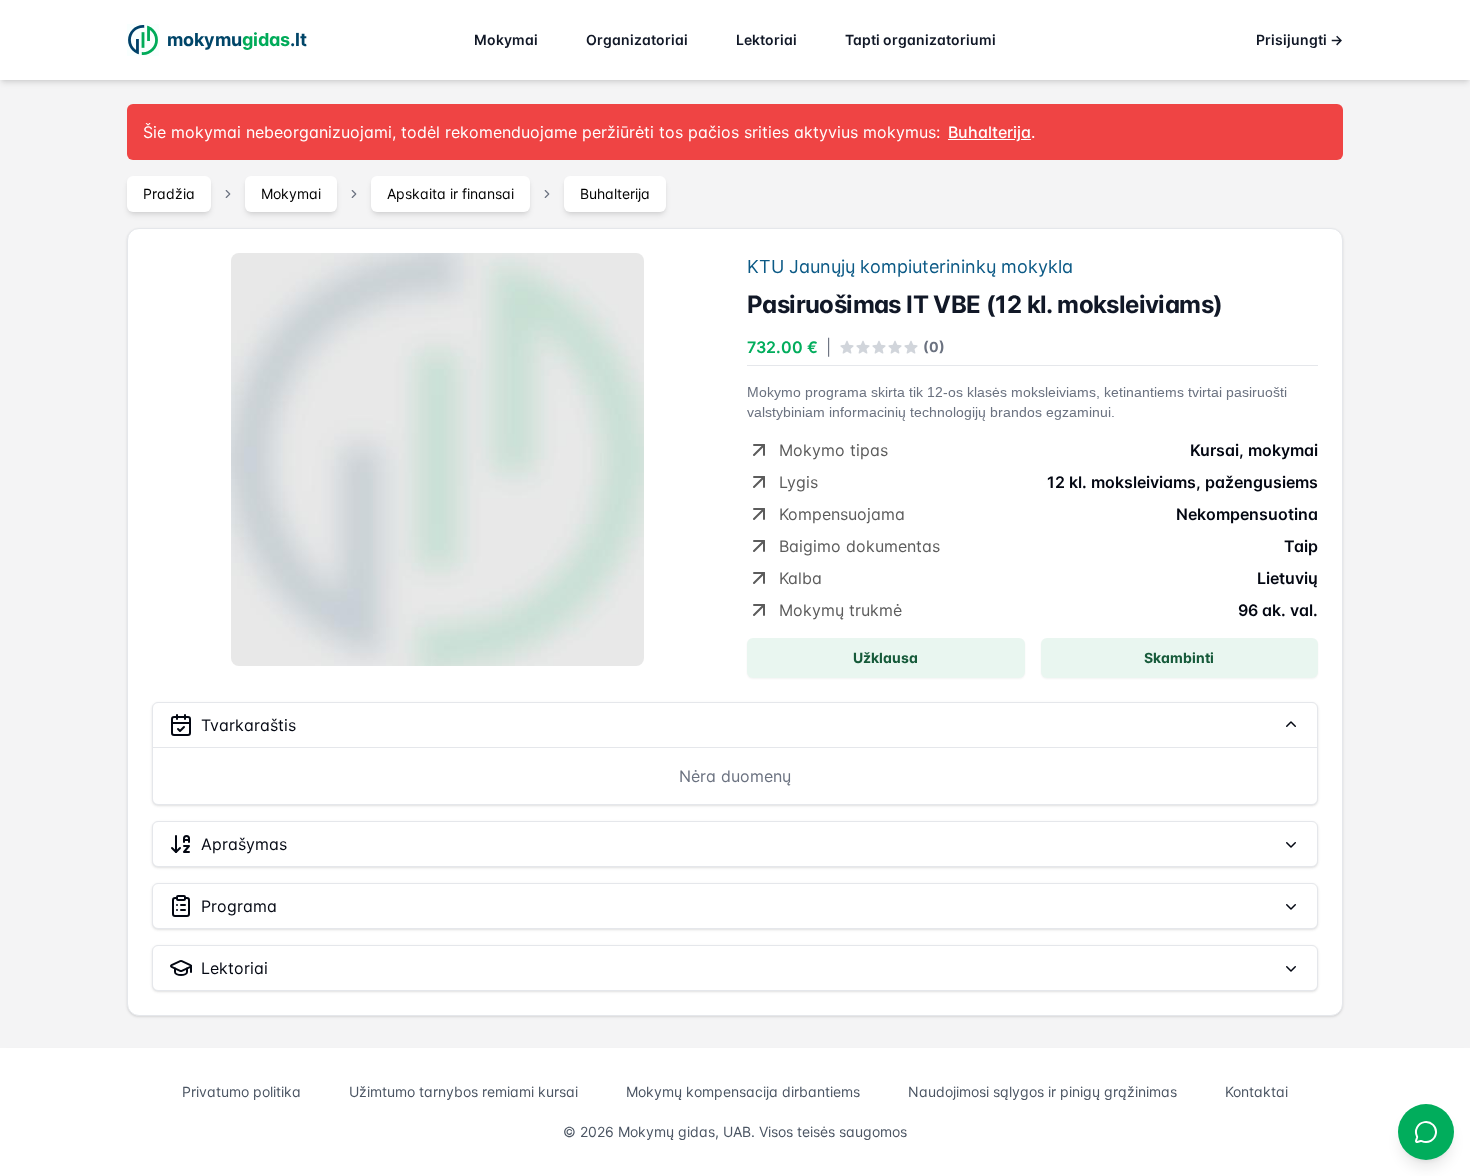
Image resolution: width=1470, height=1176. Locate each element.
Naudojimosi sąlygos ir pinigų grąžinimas (1042, 1091)
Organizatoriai (637, 39)
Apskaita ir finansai (450, 193)
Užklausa (885, 657)
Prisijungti (1299, 39)
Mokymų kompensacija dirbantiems (743, 1091)
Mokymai (506, 39)
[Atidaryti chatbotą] (1426, 1132)
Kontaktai (1256, 1091)
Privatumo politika (241, 1091)
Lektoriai (766, 39)
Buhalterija (615, 193)
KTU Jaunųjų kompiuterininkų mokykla (910, 266)
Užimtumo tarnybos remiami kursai (463, 1091)
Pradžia (169, 193)
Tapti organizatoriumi (920, 39)
